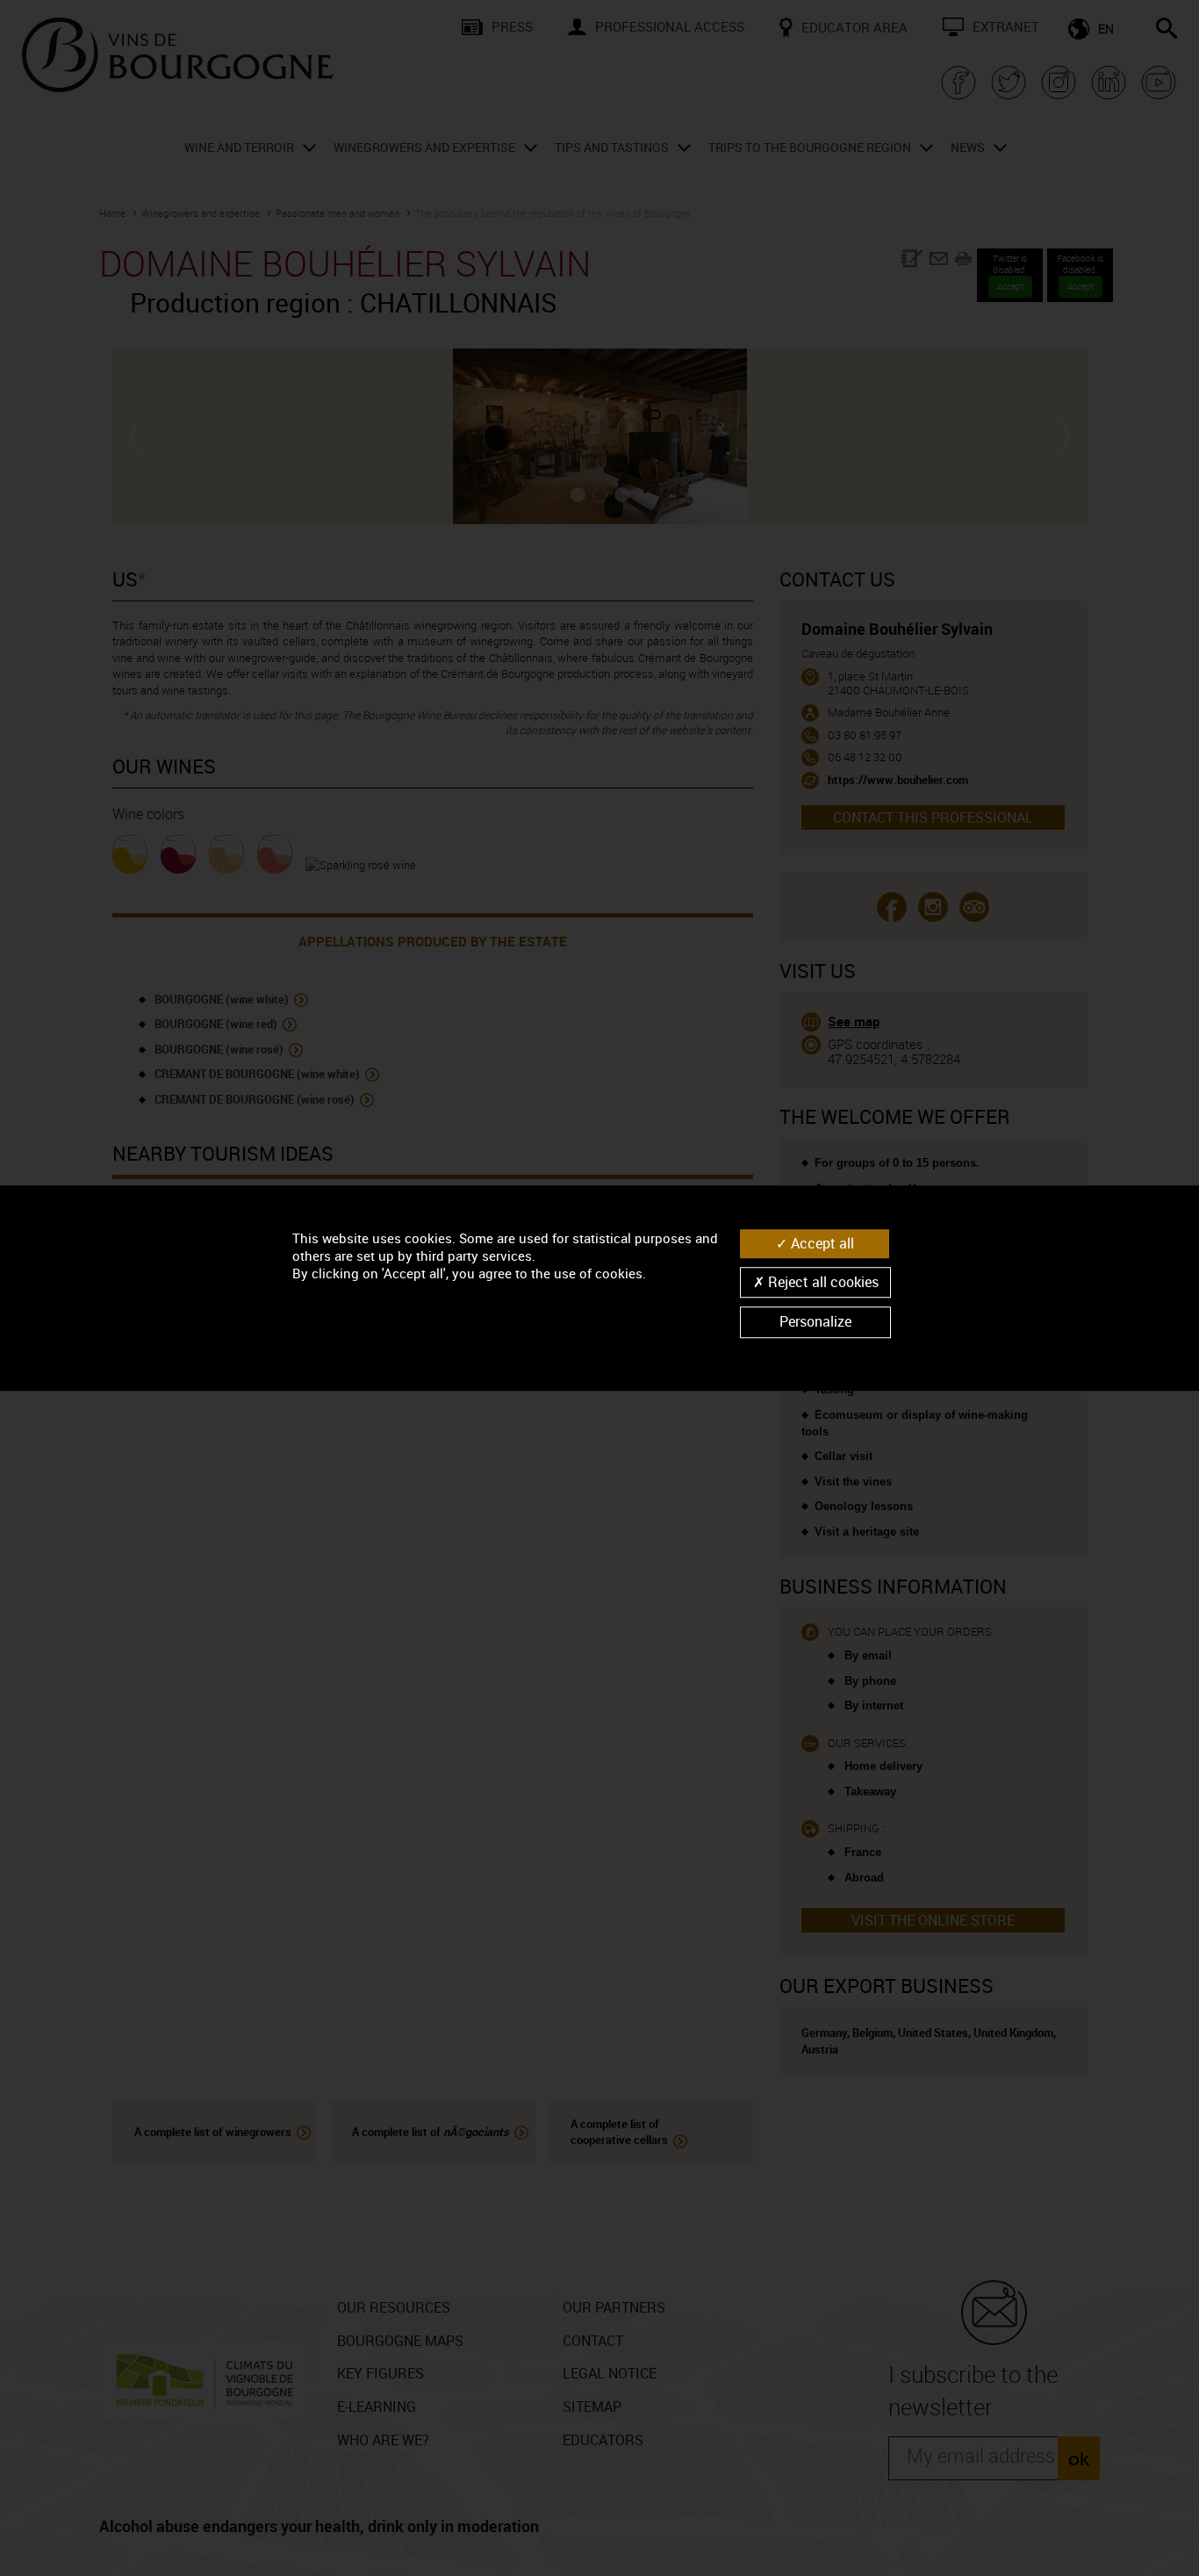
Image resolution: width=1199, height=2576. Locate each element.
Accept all (821, 1243)
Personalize (815, 1322)
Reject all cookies (822, 1282)
